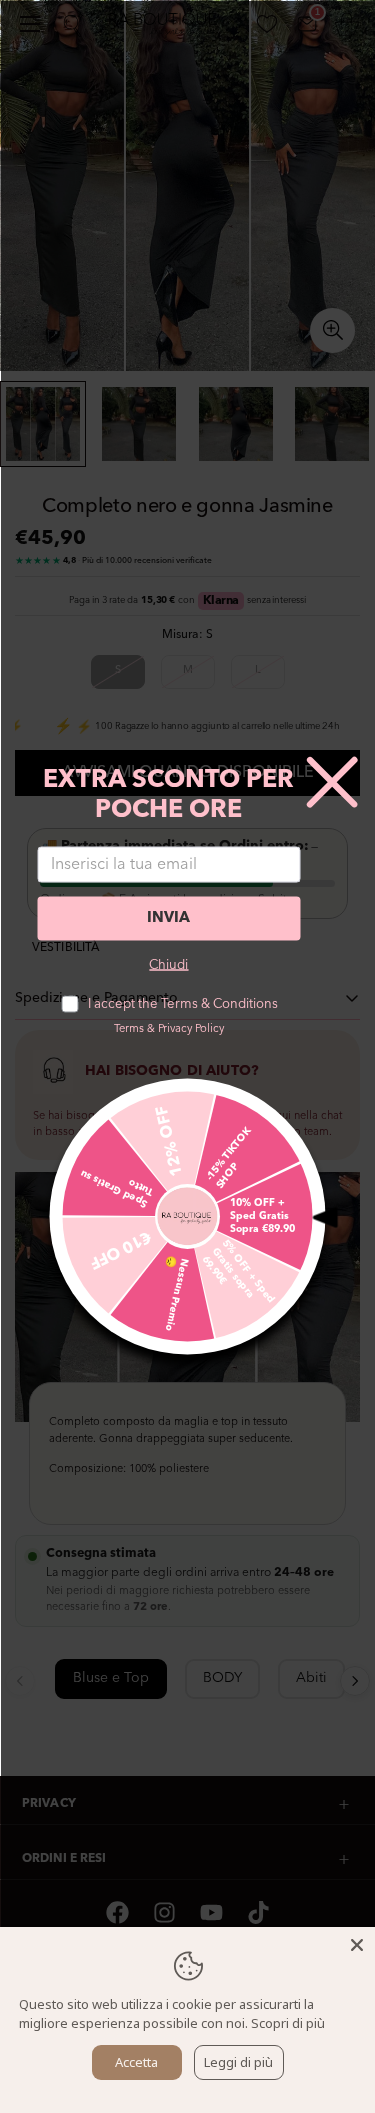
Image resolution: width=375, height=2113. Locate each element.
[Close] (357, 1945)
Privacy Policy (191, 1028)
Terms (129, 1028)
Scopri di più (288, 2023)
